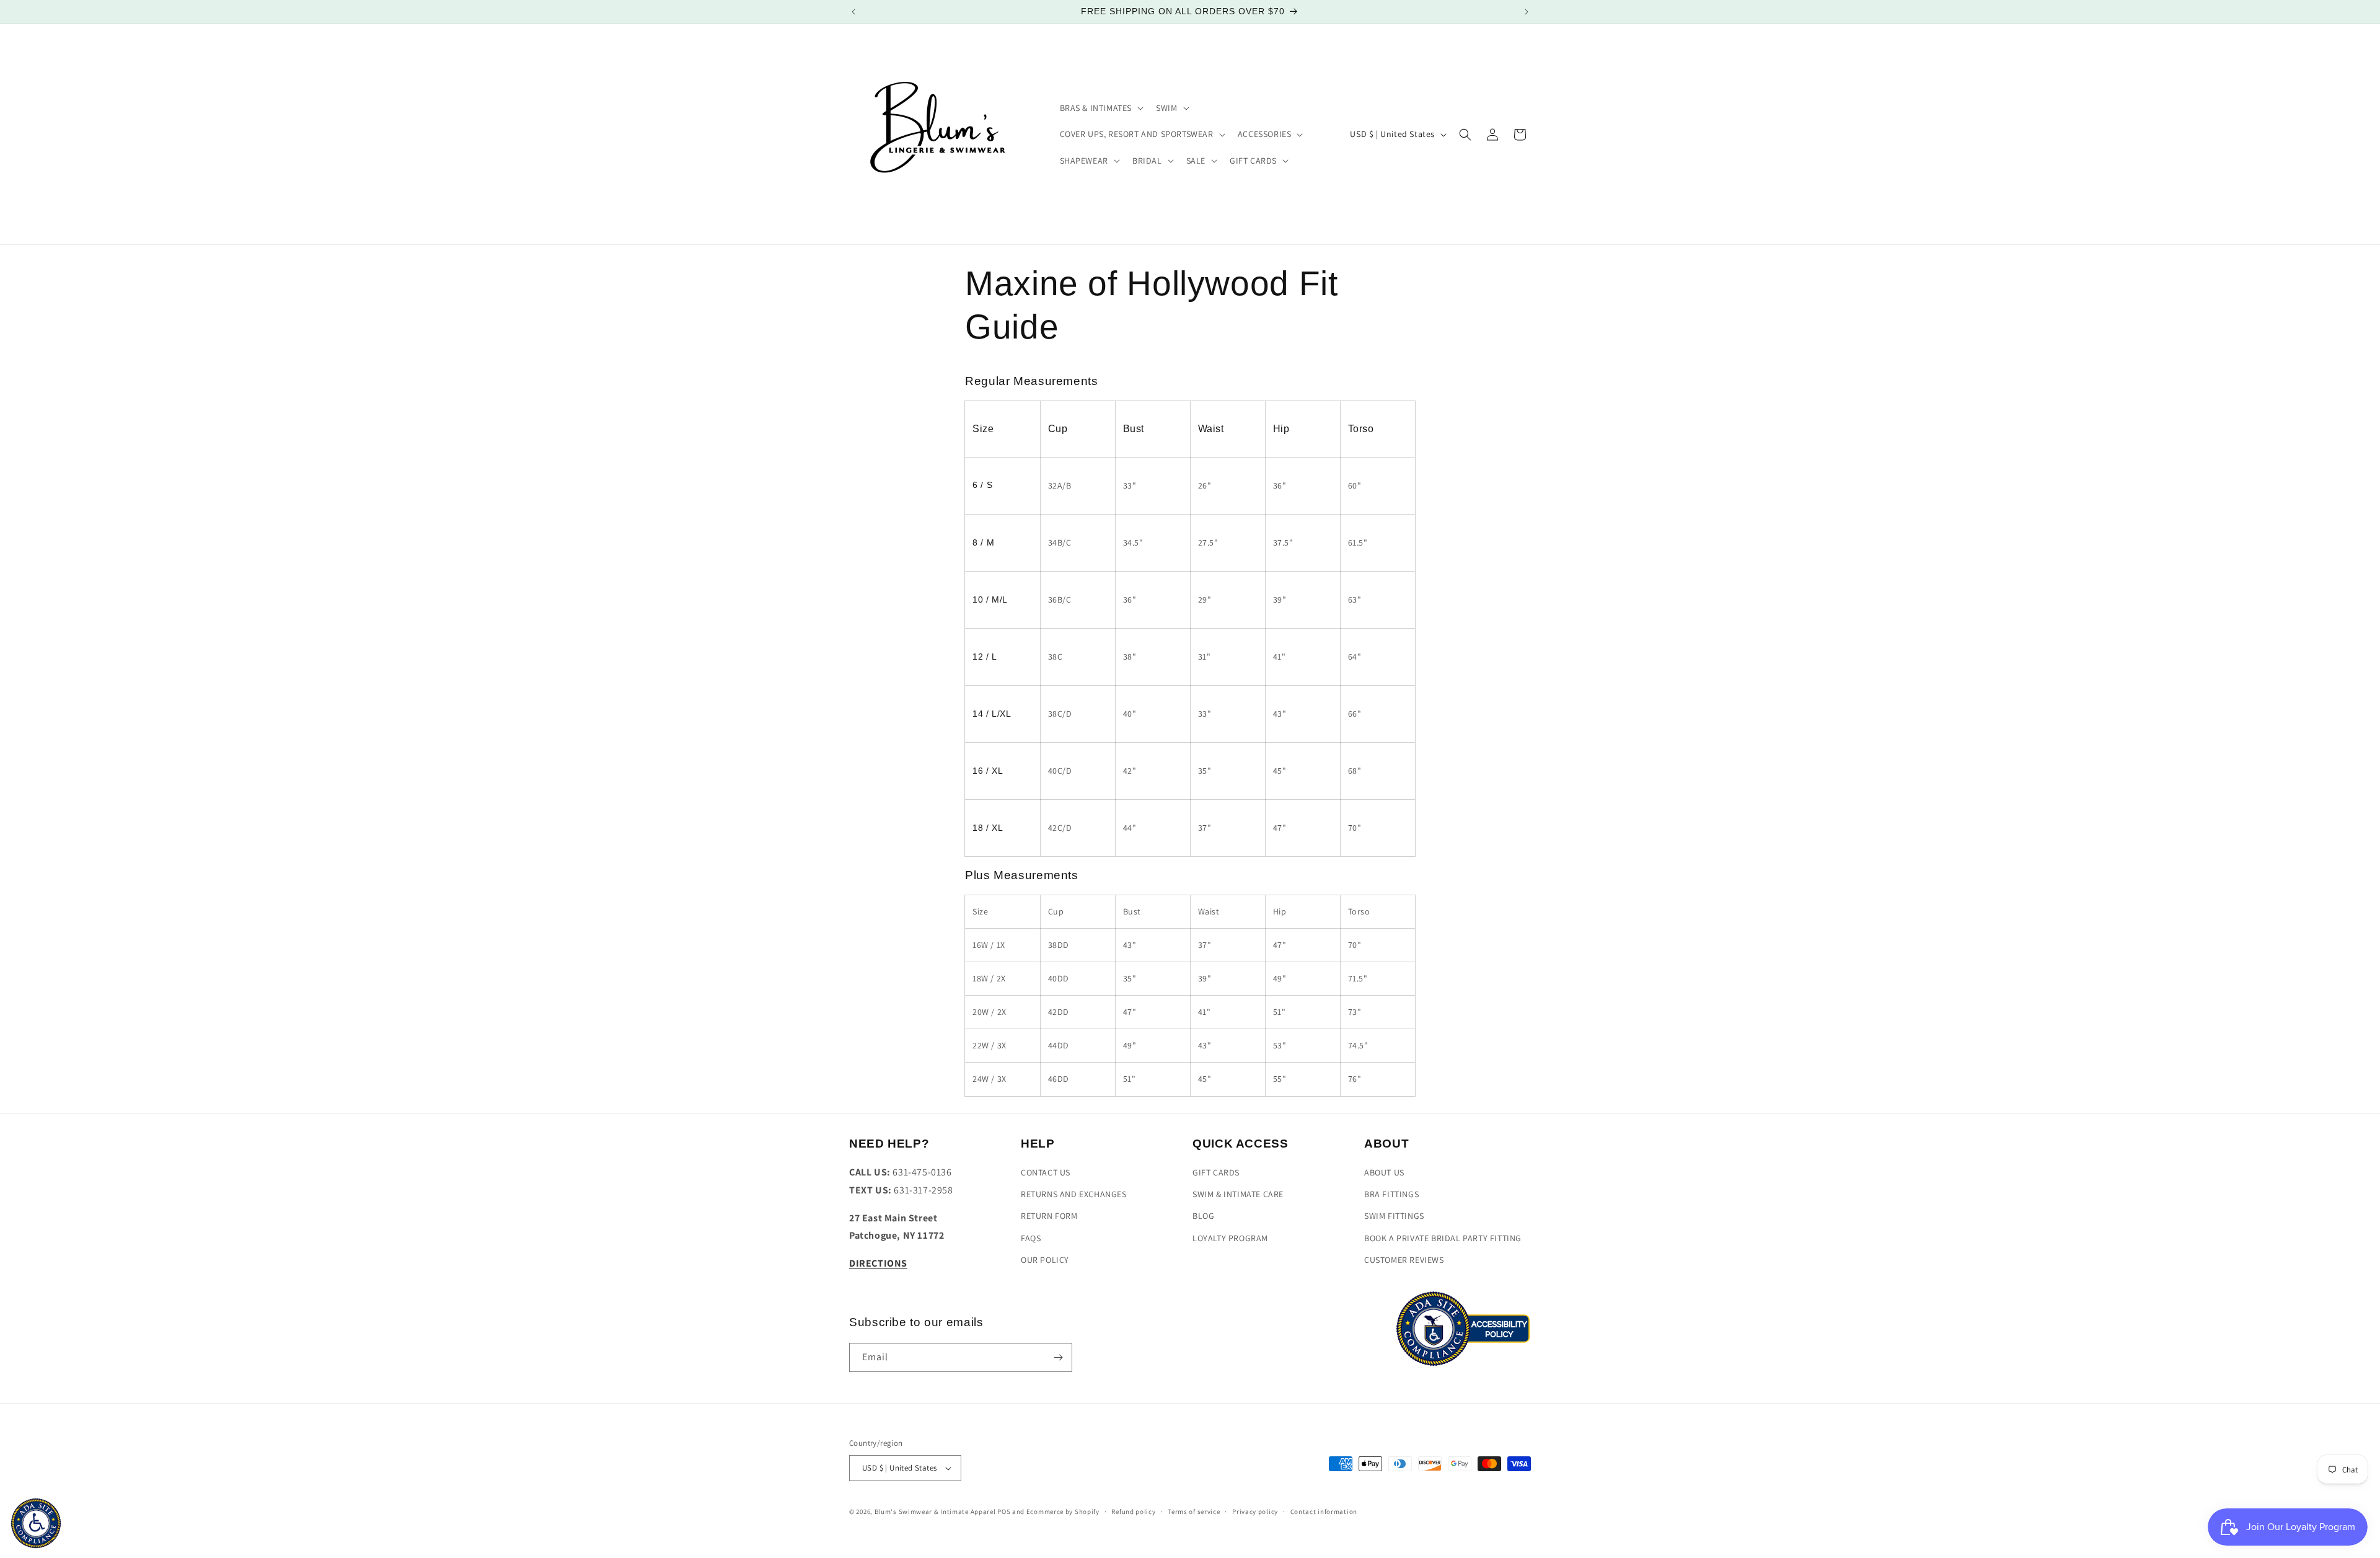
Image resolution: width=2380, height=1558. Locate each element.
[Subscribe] (1058, 1357)
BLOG (1203, 1216)
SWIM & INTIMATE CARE (1238, 1194)
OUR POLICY (1045, 1260)
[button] (1101, 108)
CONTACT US (1046, 1172)
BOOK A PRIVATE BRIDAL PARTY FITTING (1443, 1238)
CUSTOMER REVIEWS (1404, 1260)
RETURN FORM (1049, 1216)
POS (1004, 1512)
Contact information (1324, 1512)
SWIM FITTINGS (1394, 1216)
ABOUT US (1384, 1172)
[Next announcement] (1527, 12)
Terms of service (1194, 1512)
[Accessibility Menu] (36, 1523)
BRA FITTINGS (1391, 1194)
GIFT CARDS (1216, 1172)
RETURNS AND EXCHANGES (1074, 1194)
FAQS (1031, 1238)
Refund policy (1133, 1512)
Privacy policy (1255, 1512)
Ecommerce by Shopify (1063, 1512)
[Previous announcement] (853, 12)
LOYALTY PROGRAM (1230, 1238)
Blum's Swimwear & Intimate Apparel (935, 1512)
